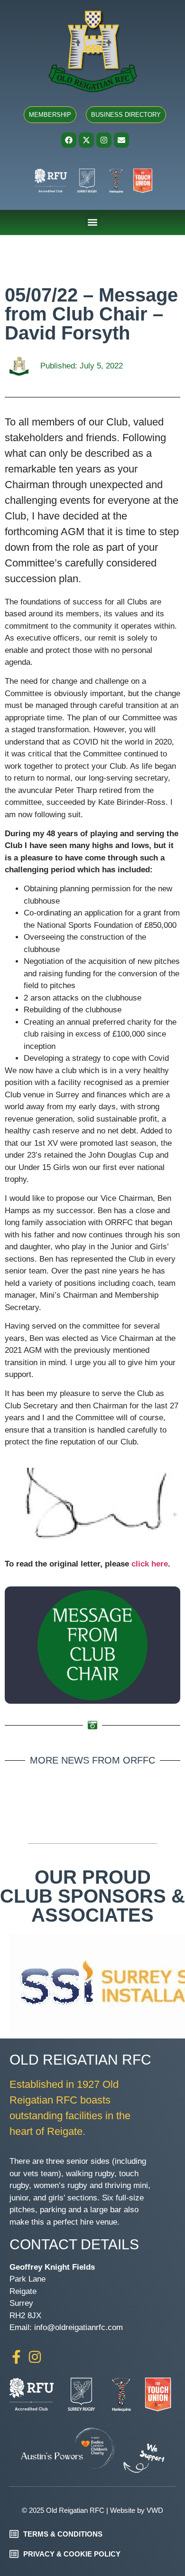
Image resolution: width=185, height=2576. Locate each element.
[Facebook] (69, 140)
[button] (93, 222)
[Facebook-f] (16, 2357)
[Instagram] (104, 140)
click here (150, 1564)
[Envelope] (121, 140)
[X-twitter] (86, 140)
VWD (155, 2510)
